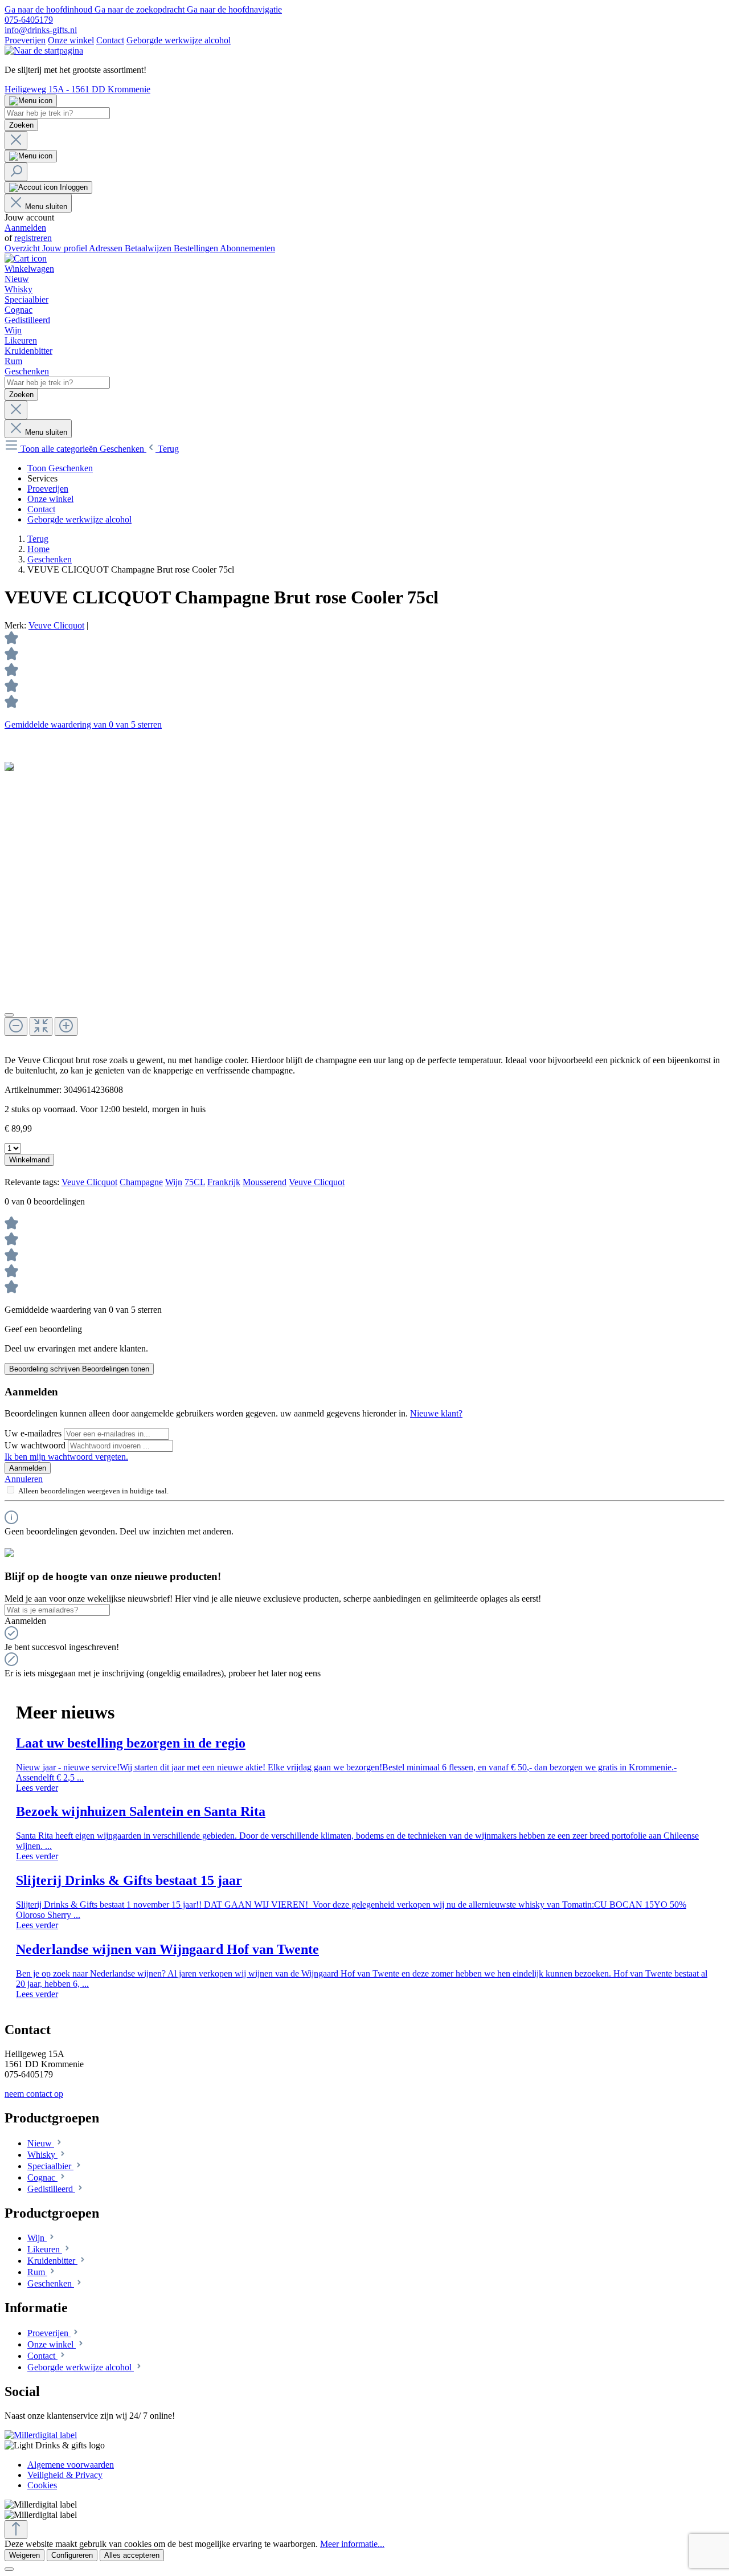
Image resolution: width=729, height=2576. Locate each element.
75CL (195, 1182)
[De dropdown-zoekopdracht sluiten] (16, 140)
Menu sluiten (46, 207)
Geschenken (51, 2283)
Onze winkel (71, 40)
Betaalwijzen (149, 248)
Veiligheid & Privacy (65, 2475)
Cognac (42, 2177)
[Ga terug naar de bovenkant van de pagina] (16, 2530)
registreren (33, 238)
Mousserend (265, 1182)
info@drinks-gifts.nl (41, 30)
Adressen (107, 248)
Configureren (72, 2555)
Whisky (42, 2155)
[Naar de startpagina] (44, 50)
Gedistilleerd (51, 2189)
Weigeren (24, 2555)
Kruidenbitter (52, 2261)
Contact (110, 40)
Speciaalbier (50, 2166)
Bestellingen (197, 248)
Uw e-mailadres (34, 1433)
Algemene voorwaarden (71, 2465)
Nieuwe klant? (436, 1413)
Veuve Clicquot (56, 625)
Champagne (141, 1182)
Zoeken (21, 125)
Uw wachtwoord (36, 1445)
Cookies (42, 2485)
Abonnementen (247, 248)
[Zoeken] (16, 172)
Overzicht (23, 248)
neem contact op (34, 2094)
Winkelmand (29, 1160)
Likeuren (45, 2249)
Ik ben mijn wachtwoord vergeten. (66, 1457)
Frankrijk (224, 1182)
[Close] (9, 1015)
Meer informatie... (352, 2544)
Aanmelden (25, 228)
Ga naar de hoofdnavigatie (234, 9)
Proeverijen (25, 40)
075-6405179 (29, 20)
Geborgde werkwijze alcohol (179, 40)
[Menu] (31, 101)
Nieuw (41, 2143)
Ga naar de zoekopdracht (141, 9)
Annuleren (24, 1479)
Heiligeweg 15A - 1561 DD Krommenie (77, 89)
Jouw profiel (65, 248)
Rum (37, 2272)
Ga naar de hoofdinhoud (50, 9)
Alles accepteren (132, 2555)
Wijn (174, 1182)
